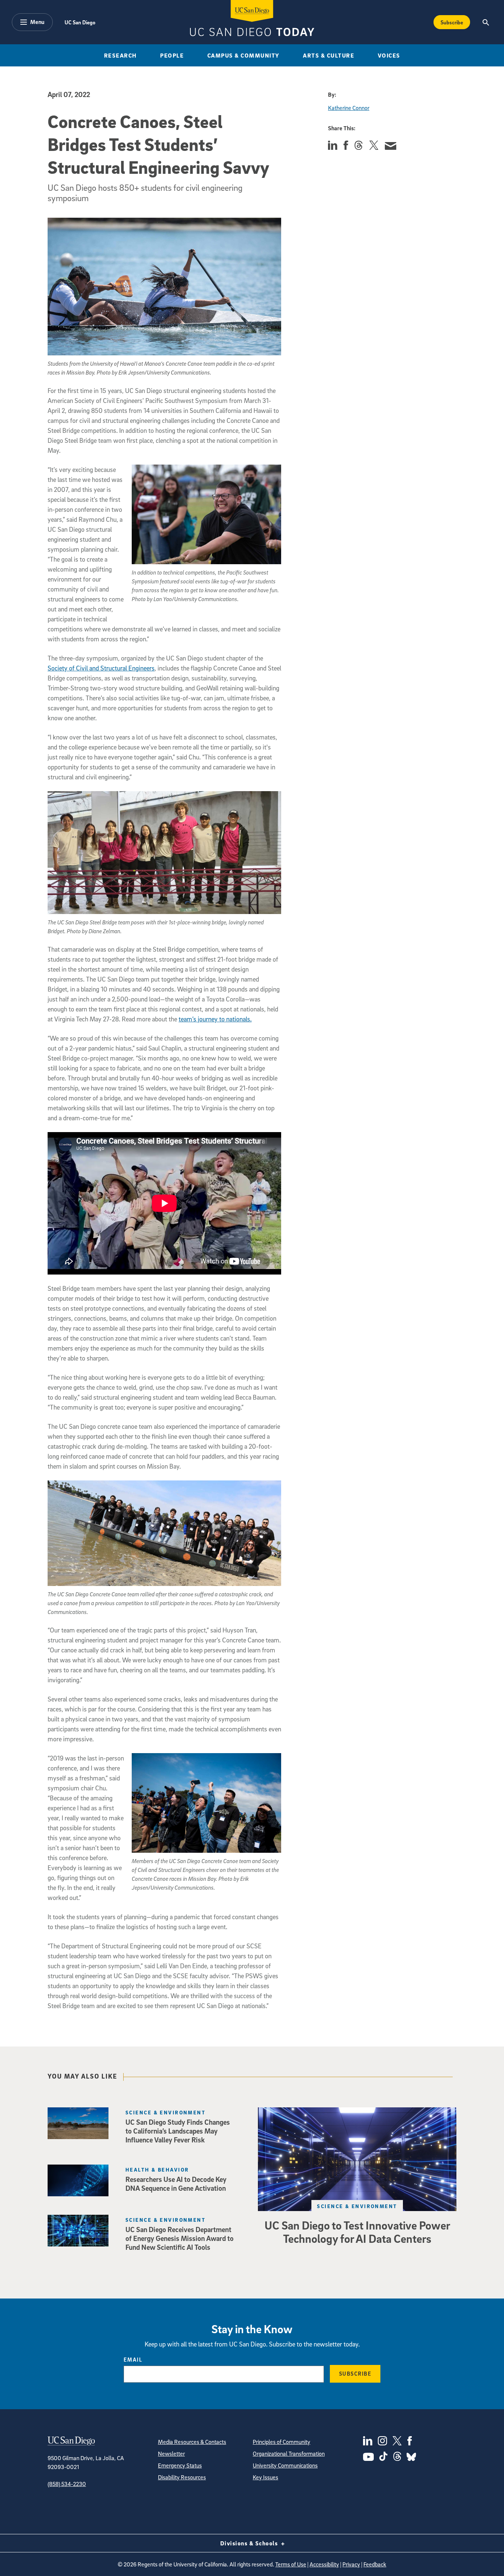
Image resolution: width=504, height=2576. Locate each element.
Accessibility (324, 2564)
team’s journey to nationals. (215, 1019)
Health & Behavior (157, 2170)
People (172, 55)
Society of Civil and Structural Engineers (101, 668)
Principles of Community (282, 2442)
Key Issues (265, 2477)
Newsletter (171, 2453)
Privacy (351, 2564)
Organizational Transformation (289, 2453)
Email (133, 2359)
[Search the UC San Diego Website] (486, 22)
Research (120, 55)
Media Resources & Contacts (192, 2442)
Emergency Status (180, 2465)
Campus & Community (244, 55)
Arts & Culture (329, 55)
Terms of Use (291, 2564)
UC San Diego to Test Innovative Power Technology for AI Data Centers (357, 2232)
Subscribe (452, 22)
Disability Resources (182, 2477)
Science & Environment (357, 2206)
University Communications (285, 2465)
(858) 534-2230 (67, 2484)
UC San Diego (80, 22)
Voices (389, 55)
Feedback (375, 2564)
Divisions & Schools (250, 2543)
